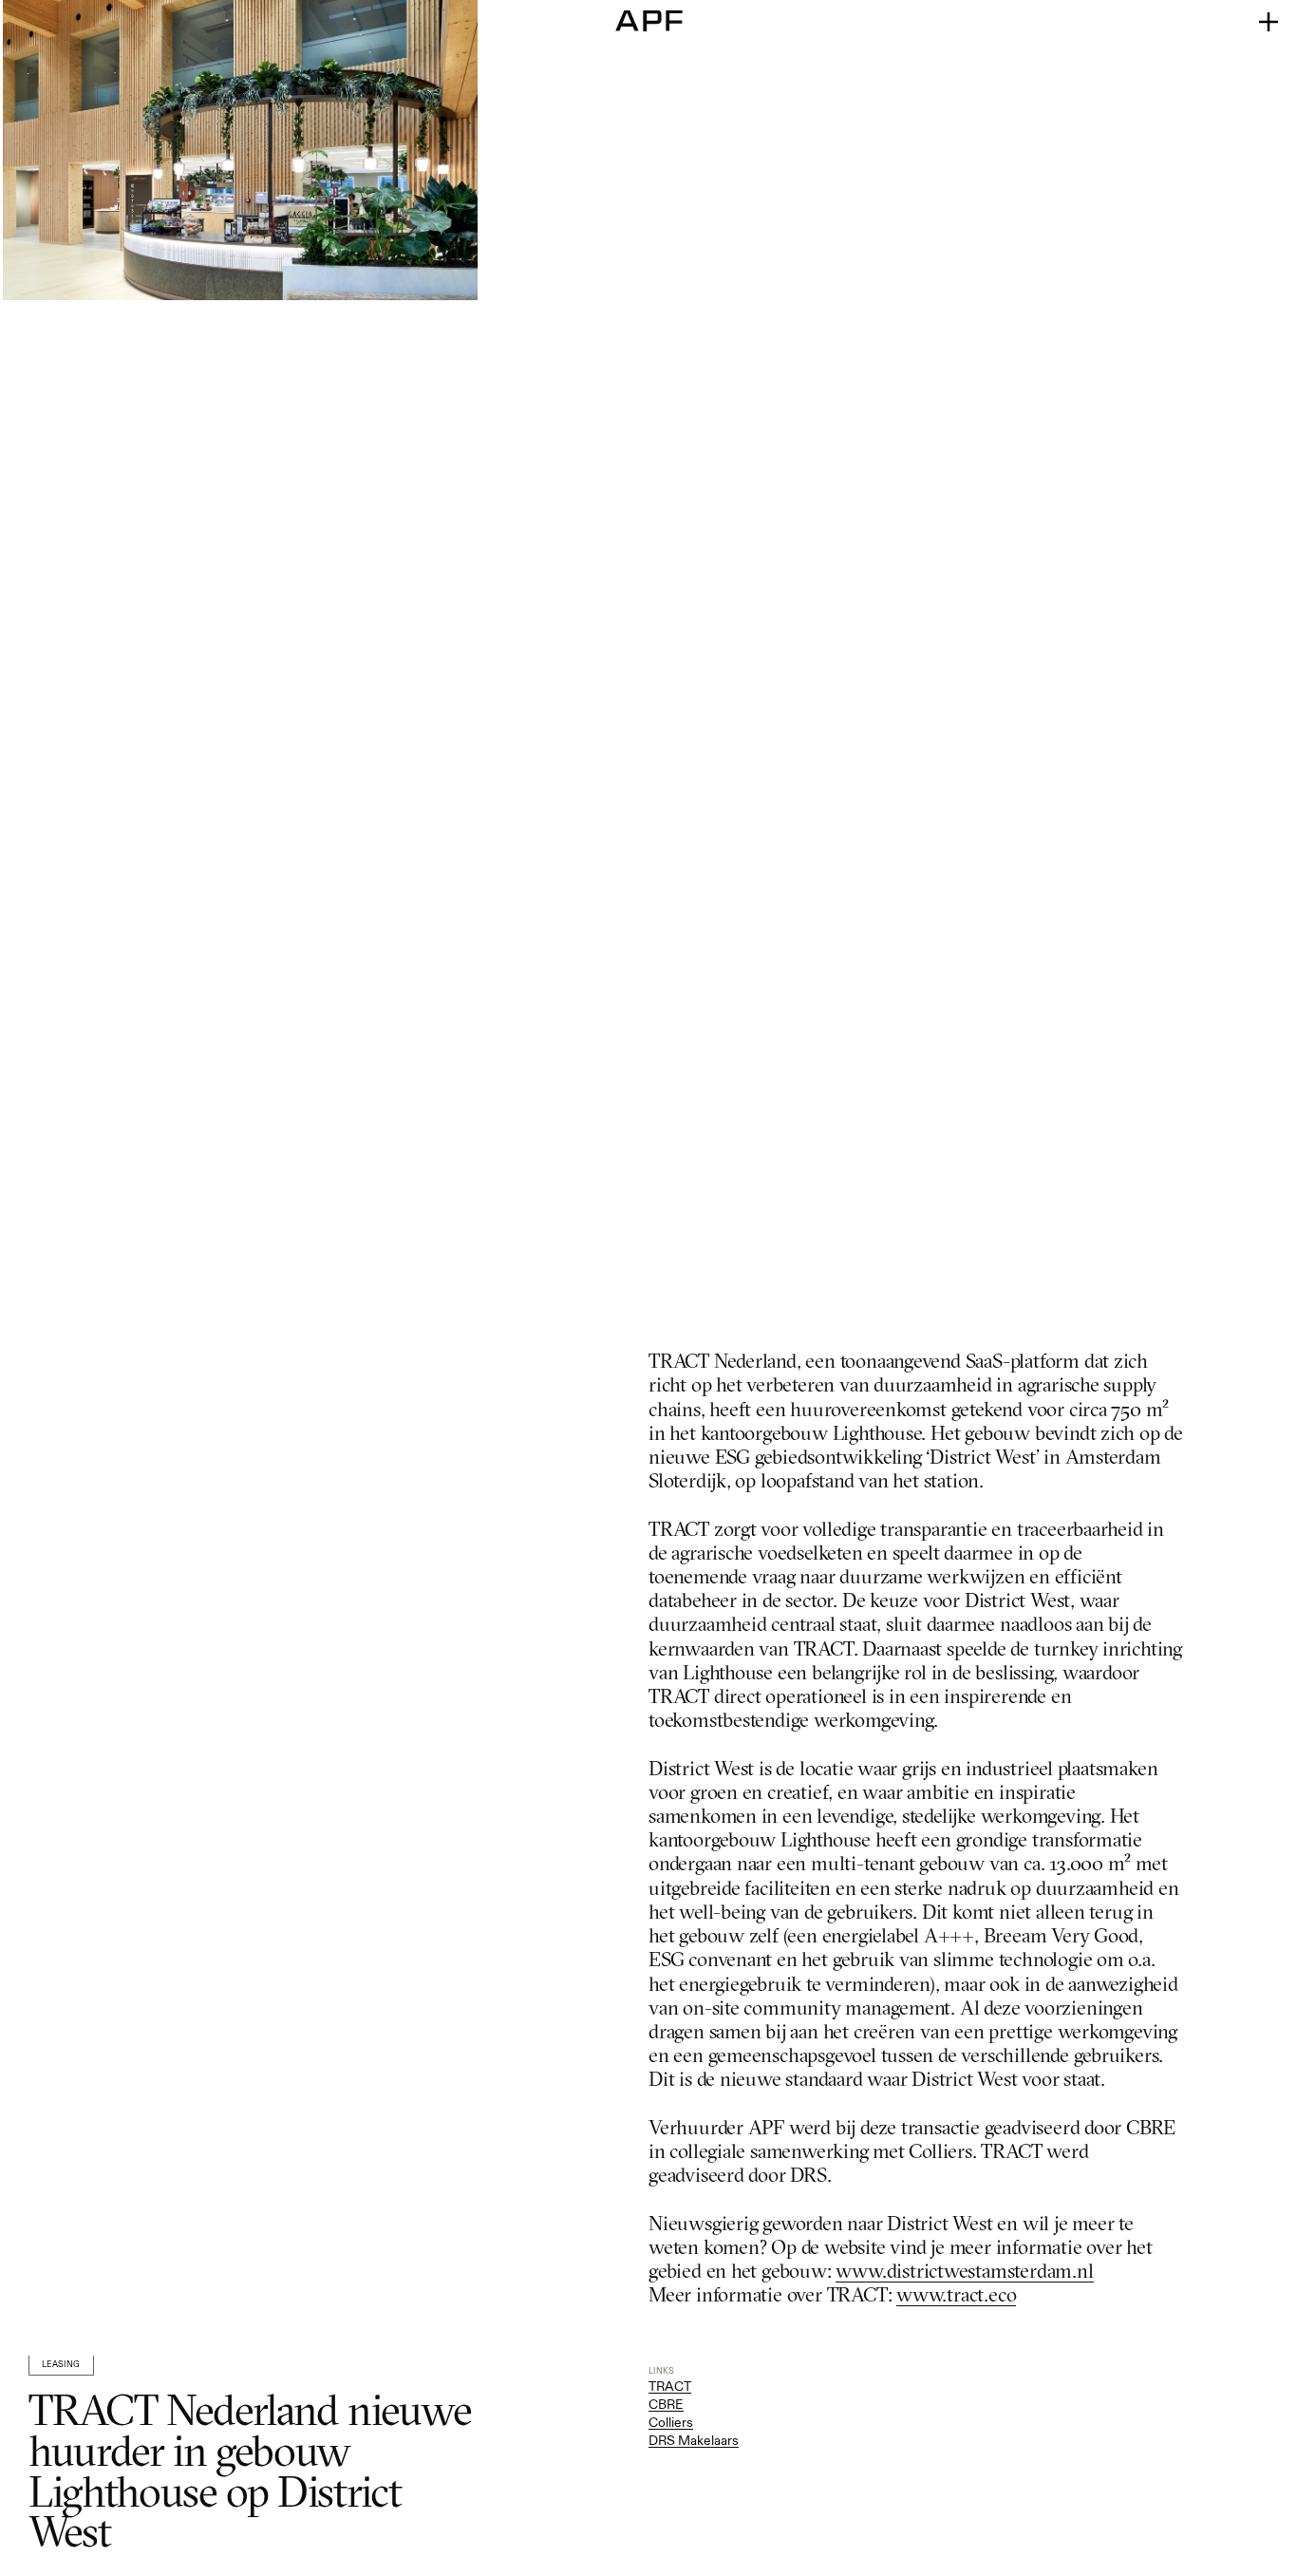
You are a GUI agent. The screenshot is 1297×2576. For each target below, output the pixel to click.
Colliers (671, 2422)
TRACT (670, 2386)
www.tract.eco (956, 2296)
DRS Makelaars (694, 2440)
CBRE (666, 2404)
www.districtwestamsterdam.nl (964, 2273)
